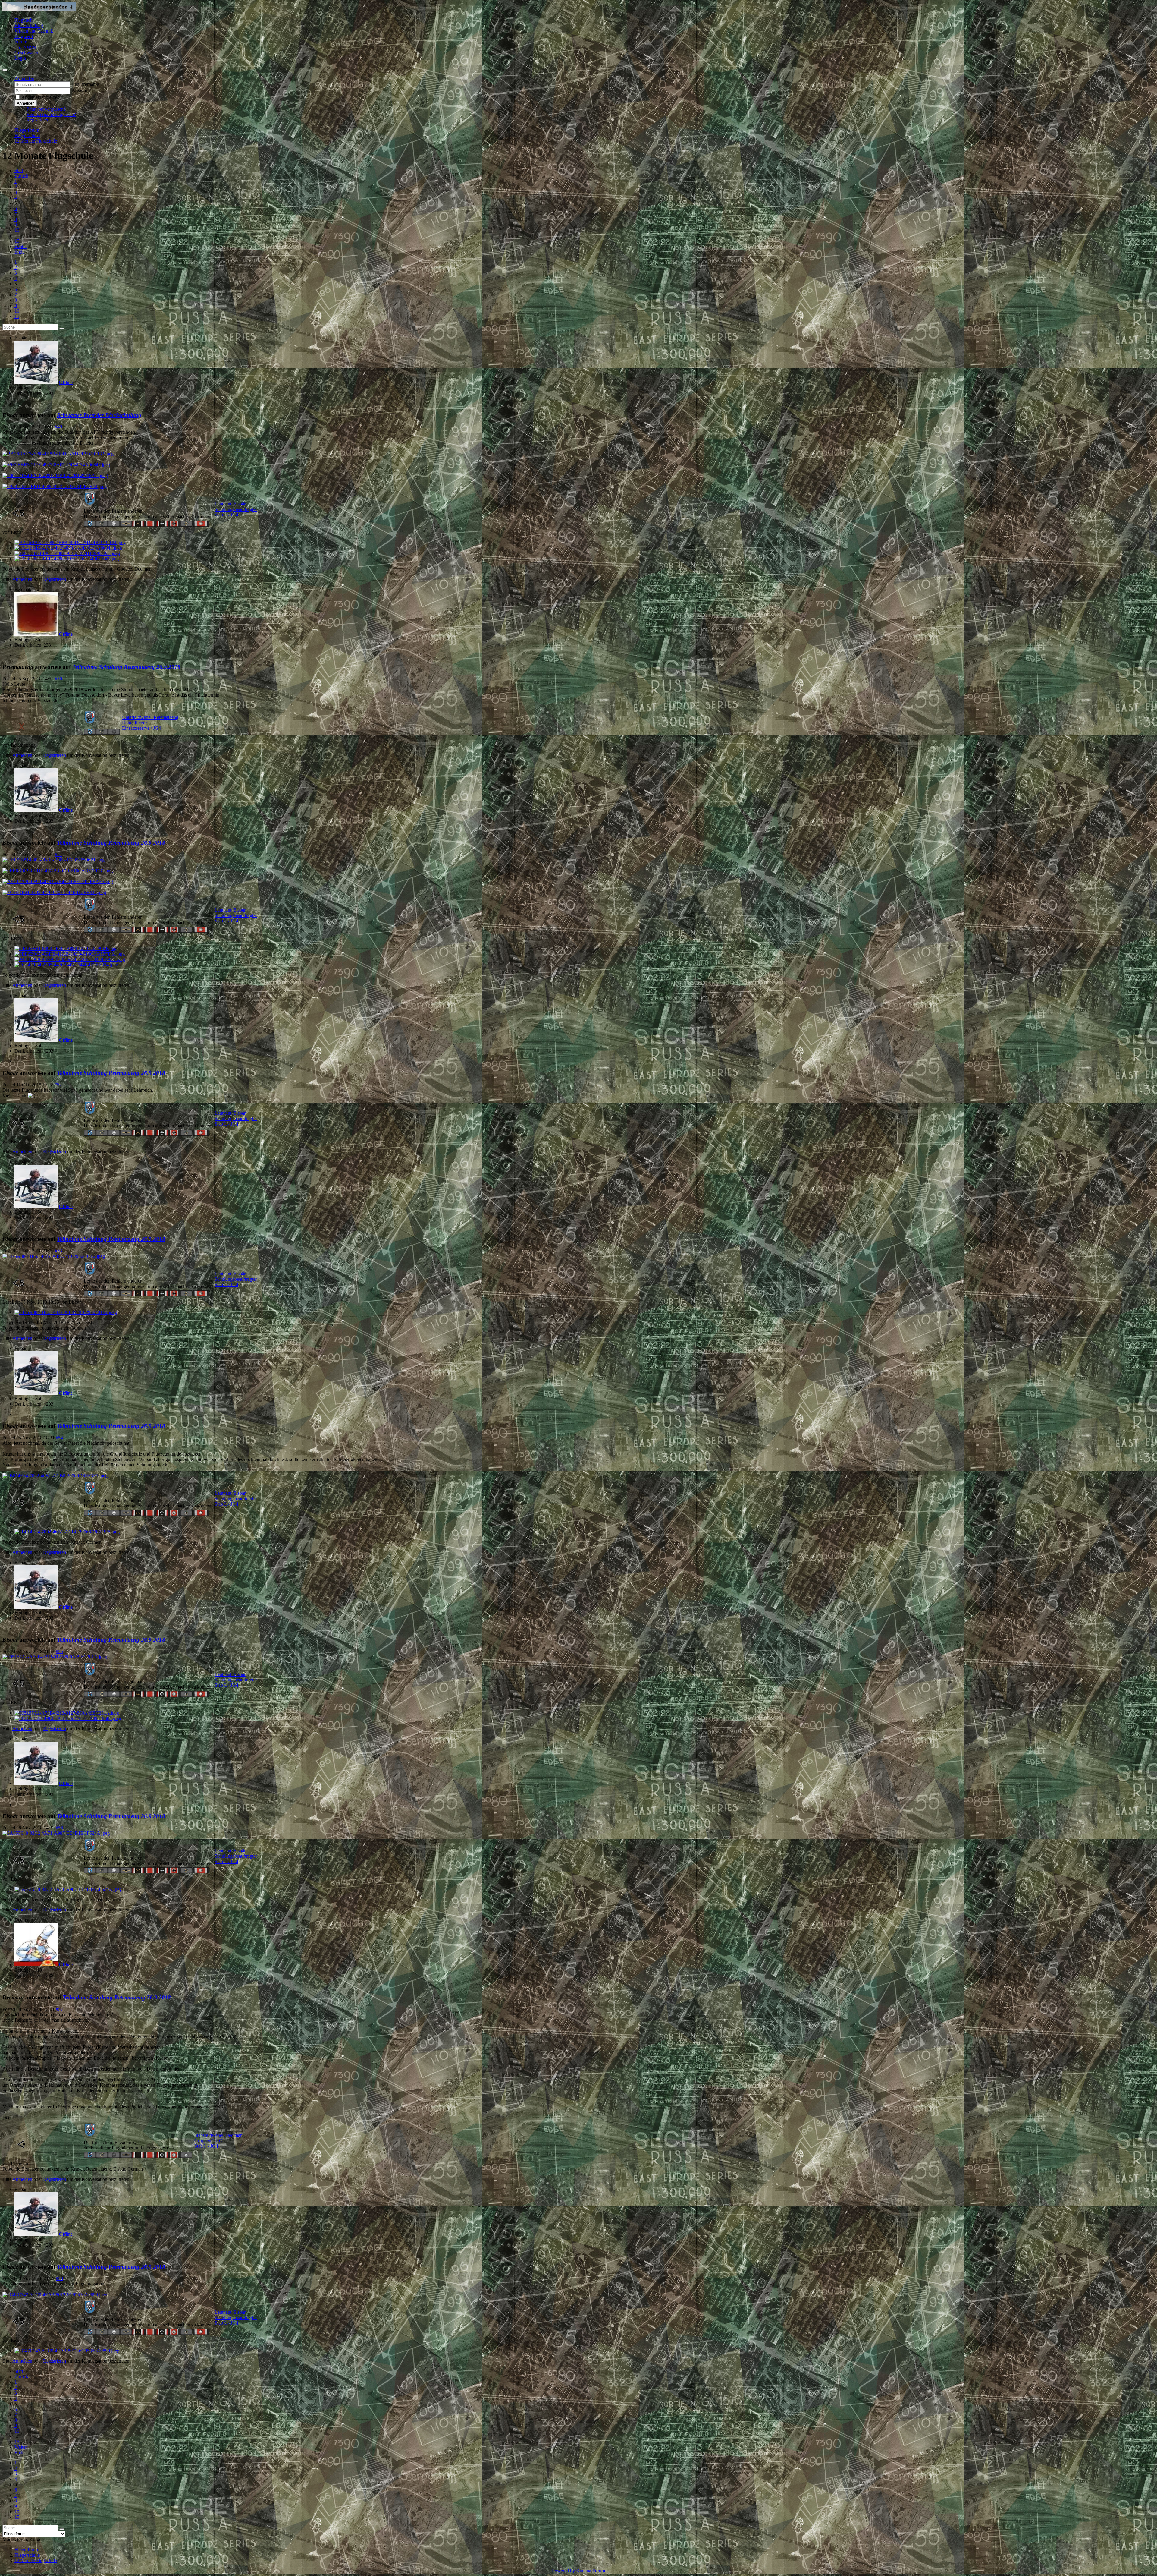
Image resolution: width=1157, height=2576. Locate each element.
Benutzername (85, 84)
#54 (59, 1438)
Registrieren (38, 120)
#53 (58, 1251)
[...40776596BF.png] (53, 860)
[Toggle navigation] (5, 70)
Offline (66, 382)
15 (17, 241)
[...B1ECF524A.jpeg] (56, 1833)
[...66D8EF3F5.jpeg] (55, 1476)
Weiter (21, 246)
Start (19, 170)
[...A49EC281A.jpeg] (55, 1657)
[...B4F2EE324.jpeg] (54, 892)
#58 (59, 2278)
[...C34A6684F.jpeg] (56, 465)
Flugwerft (24, 36)
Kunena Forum (591, 2571)
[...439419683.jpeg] (68, 1718)
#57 (59, 2009)
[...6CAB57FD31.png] (58, 871)
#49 (58, 427)
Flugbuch (24, 20)
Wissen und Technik (34, 31)
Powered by (563, 2571)
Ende (19, 252)
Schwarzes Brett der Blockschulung (99, 415)
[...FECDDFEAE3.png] (58, 882)
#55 (59, 1651)
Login (20, 58)
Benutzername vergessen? (51, 114)
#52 (58, 1085)
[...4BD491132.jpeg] (58, 454)
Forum (21, 42)
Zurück (21, 176)
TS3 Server (25, 47)
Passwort (80, 91)
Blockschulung (29, 25)
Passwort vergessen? (46, 109)
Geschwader (26, 53)
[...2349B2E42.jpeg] (55, 486)
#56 (59, 1828)
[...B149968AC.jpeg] (55, 476)
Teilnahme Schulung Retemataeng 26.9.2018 (126, 667)
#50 (58, 679)
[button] (24, 79)
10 (17, 230)
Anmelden (26, 103)
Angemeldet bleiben (41, 97)
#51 (58, 854)
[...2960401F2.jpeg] (54, 1256)
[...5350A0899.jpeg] (55, 2295)
